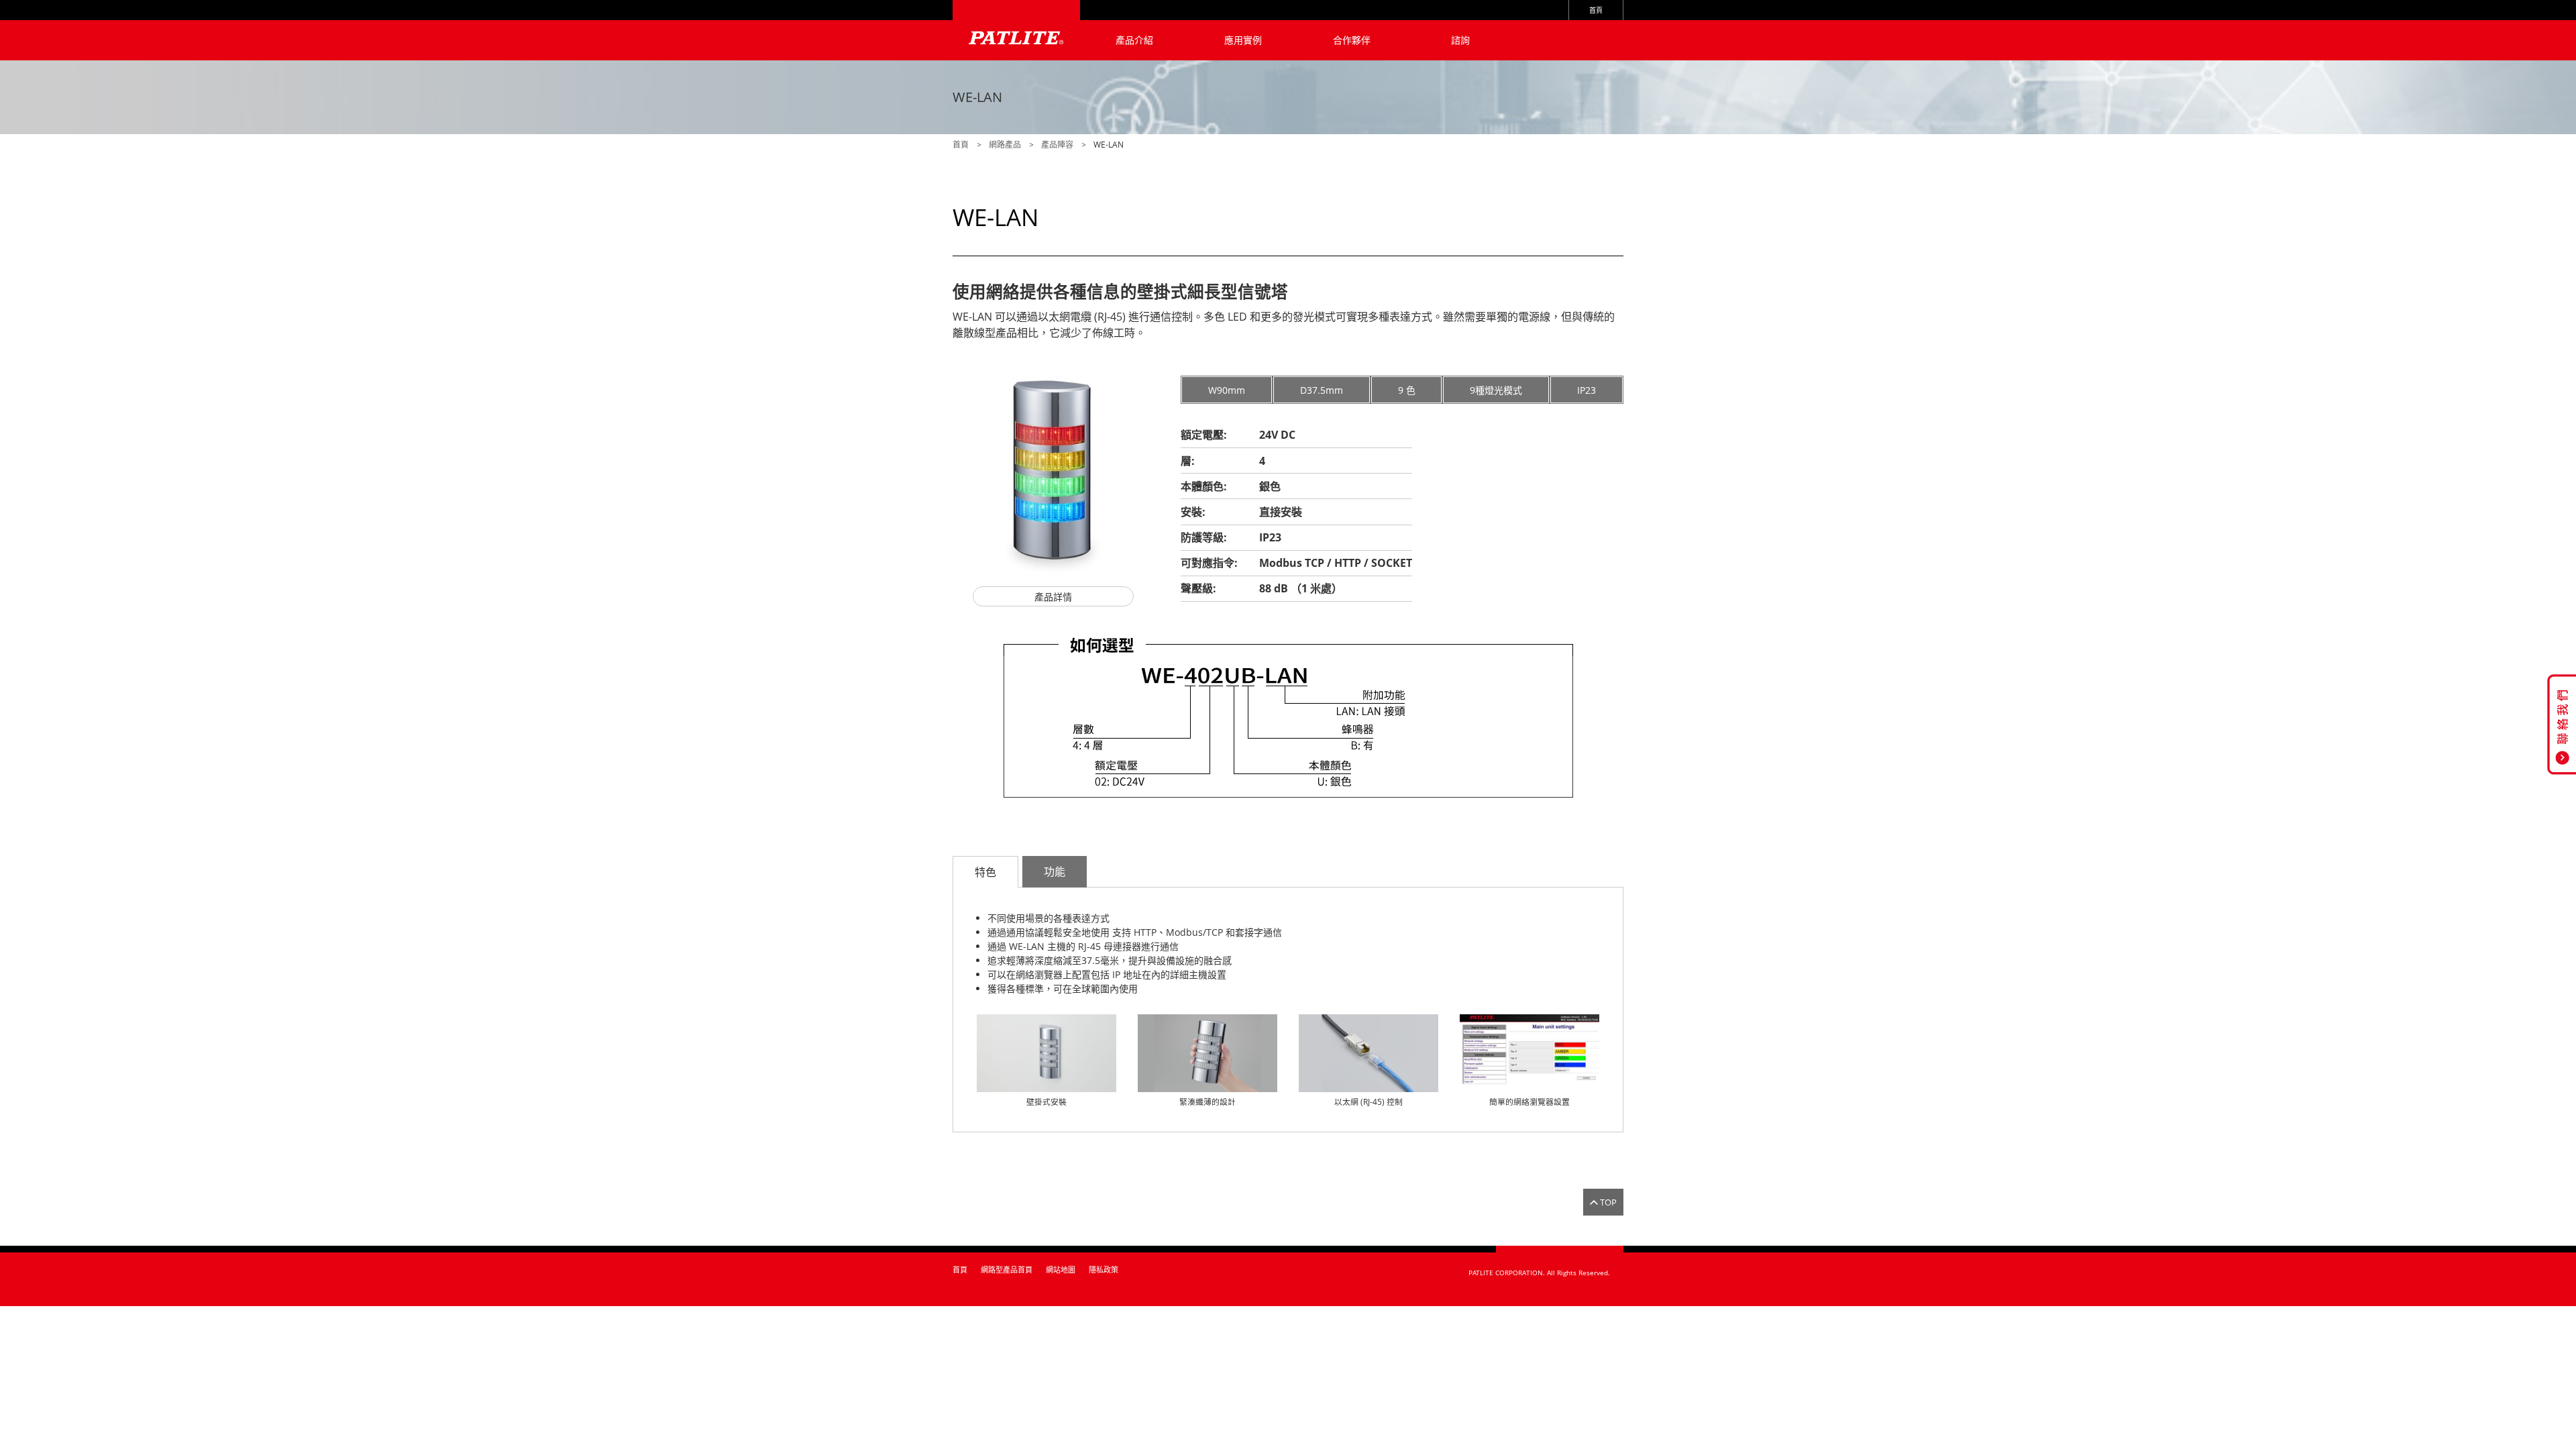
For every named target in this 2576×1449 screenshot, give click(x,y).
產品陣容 (1057, 145)
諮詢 (1460, 40)
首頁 (1596, 10)
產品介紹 (1134, 40)
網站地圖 (1061, 1270)
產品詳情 (1053, 597)
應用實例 (1243, 40)
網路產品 (1005, 145)
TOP (1608, 1202)
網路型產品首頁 (1007, 1270)
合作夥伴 (1352, 40)
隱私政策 (1104, 1270)
